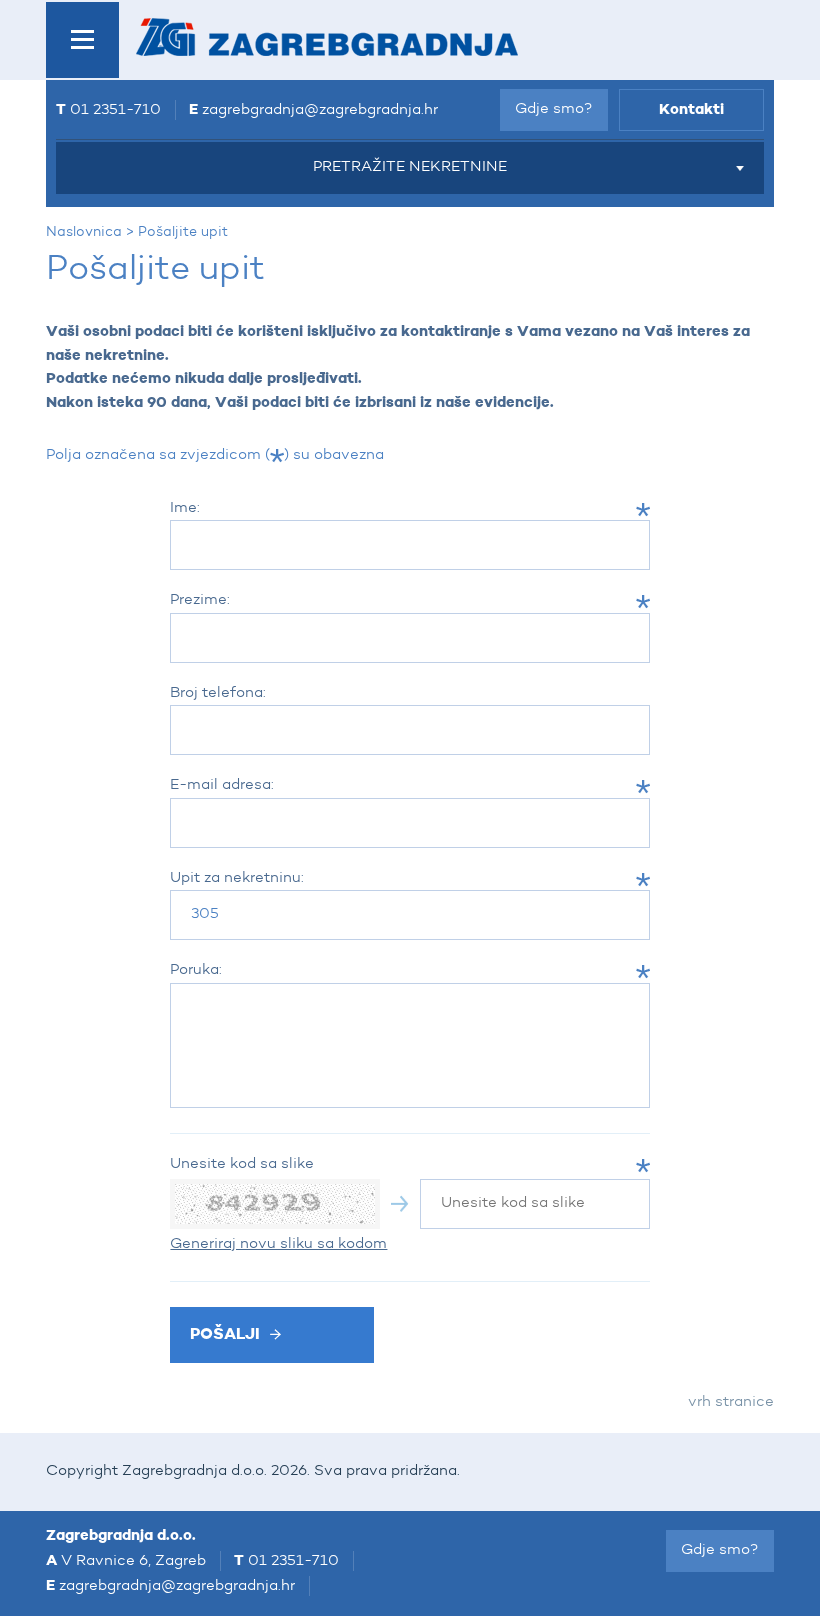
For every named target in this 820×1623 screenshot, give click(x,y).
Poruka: (196, 970)
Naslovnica (84, 232)
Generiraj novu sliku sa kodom (278, 1244)
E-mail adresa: (222, 785)
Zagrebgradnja (327, 37)
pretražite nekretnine (410, 167)
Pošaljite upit (183, 232)
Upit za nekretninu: (237, 878)
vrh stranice (731, 1402)
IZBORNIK (82, 40)
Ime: (185, 508)
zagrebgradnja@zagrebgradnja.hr (320, 110)
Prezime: (200, 600)
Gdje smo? (554, 109)
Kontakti (691, 109)
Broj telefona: (218, 693)
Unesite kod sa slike (242, 1164)
